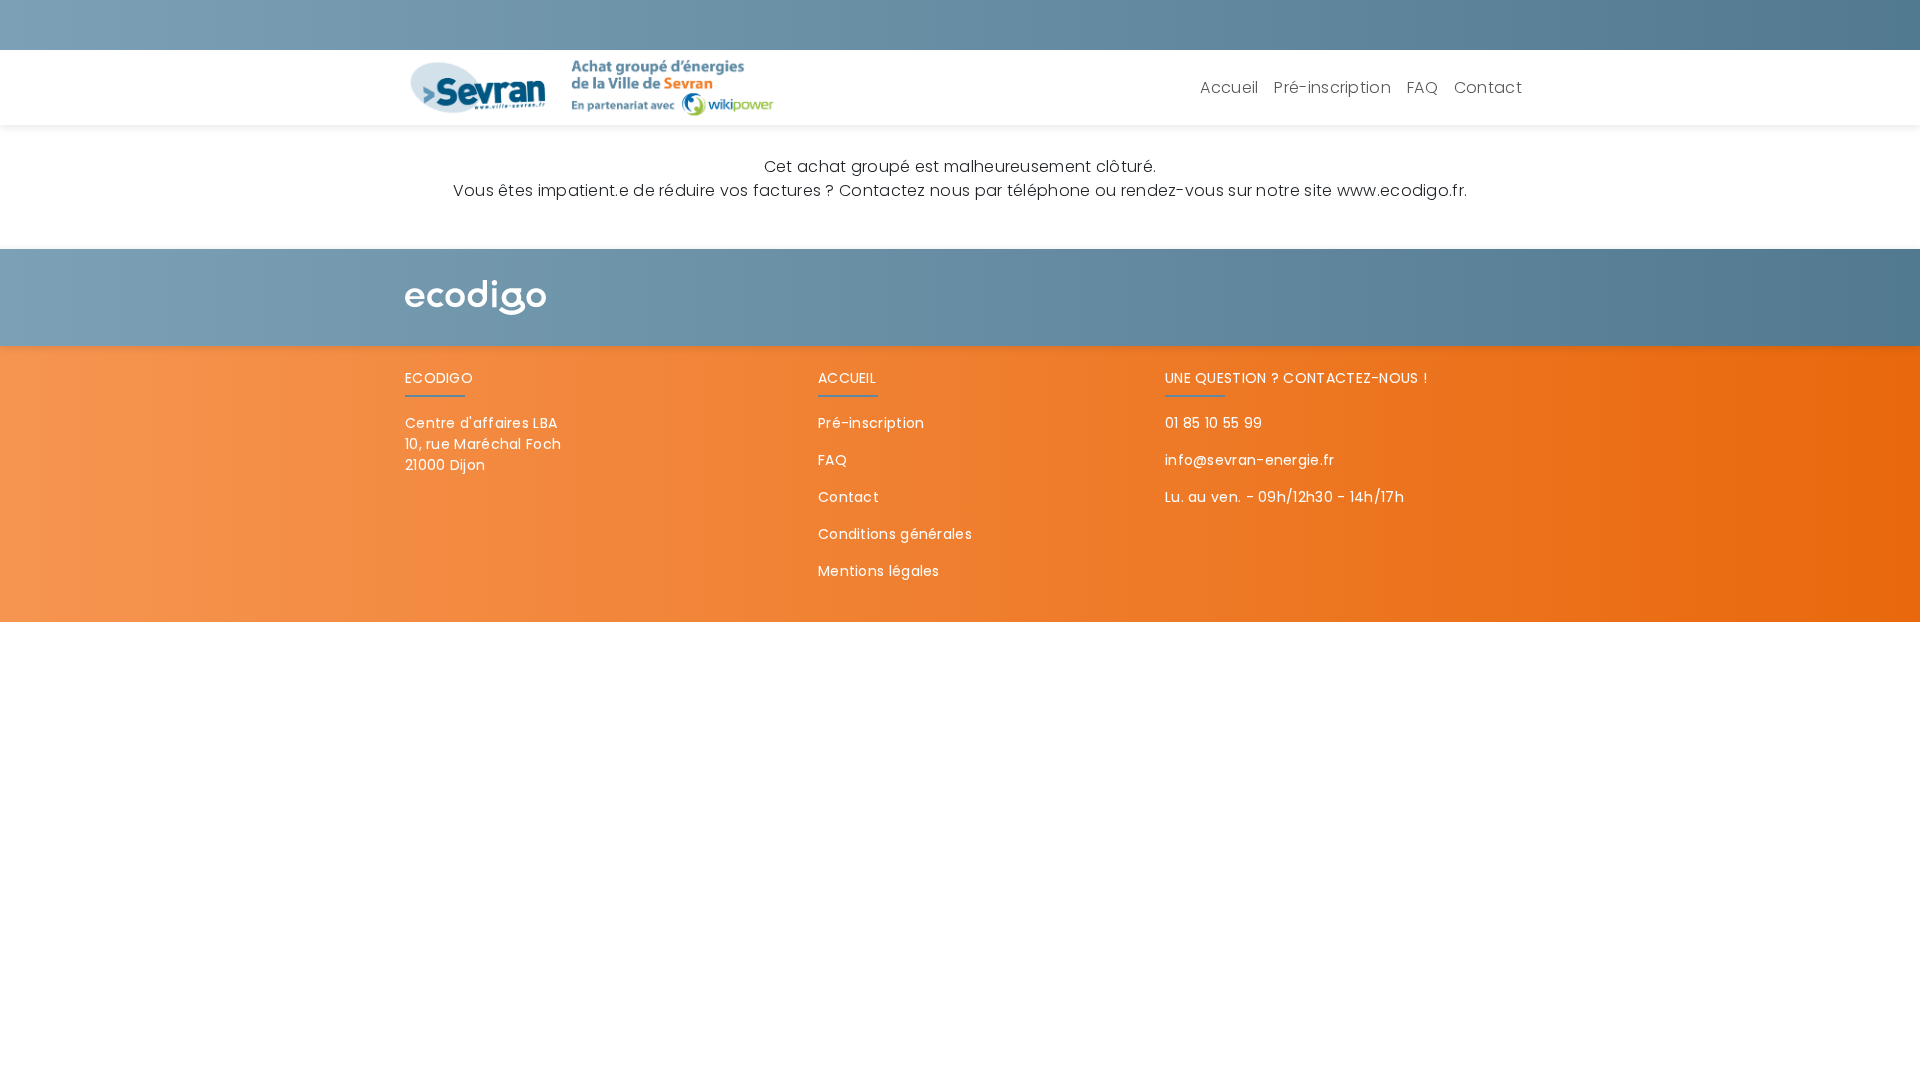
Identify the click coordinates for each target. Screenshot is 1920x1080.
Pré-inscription (1332, 87)
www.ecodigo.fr (1400, 190)
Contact (1488, 87)
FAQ (1422, 87)
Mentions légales (879, 571)
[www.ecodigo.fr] (475, 296)
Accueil (1229, 87)
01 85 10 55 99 (1213, 423)
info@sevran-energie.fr (1250, 460)
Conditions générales (895, 534)
